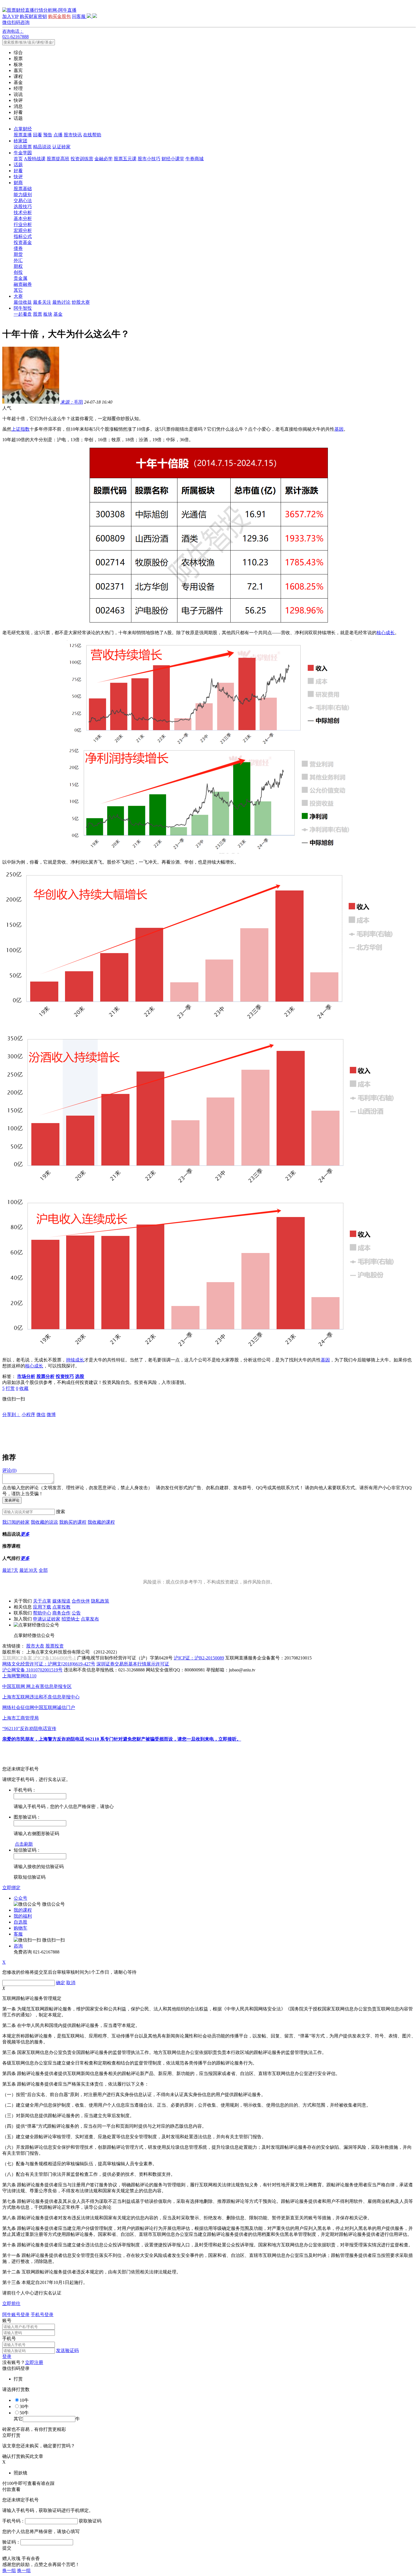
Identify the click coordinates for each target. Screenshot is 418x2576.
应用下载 (42, 1607)
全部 (43, 1570)
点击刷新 (24, 1844)
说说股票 (23, 147)
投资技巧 (65, 1376)
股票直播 (23, 135)
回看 (38, 135)
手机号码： (14, 2521)
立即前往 (11, 2303)
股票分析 (45, 1376)
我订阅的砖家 (16, 1522)
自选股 (20, 1922)
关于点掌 (42, 1601)
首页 (18, 159)
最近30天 (28, 1570)
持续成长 (75, 1360)
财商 (18, 183)
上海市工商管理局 (20, 1718)
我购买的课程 (73, 1522)
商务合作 (61, 1613)
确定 (61, 1983)
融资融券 (23, 284)
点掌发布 (90, 1619)
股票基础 (23, 189)
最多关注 (42, 302)
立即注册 (34, 2362)
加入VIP (10, 16)
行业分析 (23, 224)
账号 (7, 2321)
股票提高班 (58, 159)
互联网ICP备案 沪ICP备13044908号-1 (39, 1658)
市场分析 (26, 1376)
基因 (339, 429)
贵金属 (20, 278)
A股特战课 (35, 159)
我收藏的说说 (44, 1522)
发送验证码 (67, 2350)
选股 (80, 1376)
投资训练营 (82, 159)
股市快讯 (73, 135)
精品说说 (42, 147)
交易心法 (23, 201)
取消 (71, 1983)
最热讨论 (61, 302)
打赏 (10, 1388)
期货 (18, 254)
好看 (18, 171)
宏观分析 (23, 230)
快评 (18, 177)
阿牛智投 (23, 308)
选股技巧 (23, 207)
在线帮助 (92, 135)
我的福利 (23, 1916)
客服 (18, 1934)
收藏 (24, 1388)
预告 (48, 135)
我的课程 (23, 1910)
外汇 (18, 260)
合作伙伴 (81, 1601)
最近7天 (10, 1570)
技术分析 (23, 212)
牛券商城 (194, 159)
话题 (18, 165)
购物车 (20, 1928)
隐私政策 (100, 1601)
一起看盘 (23, 314)
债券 (18, 248)
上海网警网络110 (19, 1676)
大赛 (18, 296)
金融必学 (104, 159)
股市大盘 (35, 1646)
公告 (76, 1613)
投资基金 (23, 242)
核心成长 (386, 633)
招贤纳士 (71, 1619)
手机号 (9, 2338)
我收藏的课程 (101, 1522)
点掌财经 (23, 129)
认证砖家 (61, 147)
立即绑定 (11, 1888)
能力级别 (23, 195)
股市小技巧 (149, 159)
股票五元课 (125, 159)
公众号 (20, 1898)
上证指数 (20, 429)
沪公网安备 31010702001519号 (32, 1670)
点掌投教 (61, 1607)
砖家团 (20, 141)
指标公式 (23, 236)
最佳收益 (23, 302)
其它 (18, 290)
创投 (18, 272)
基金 (58, 314)
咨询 (18, 1946)
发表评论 (12, 1500)
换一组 (9, 2570)
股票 (38, 314)
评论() (9, 1470)
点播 (58, 135)
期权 (18, 266)
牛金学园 (23, 153)
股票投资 (55, 1646)
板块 (48, 314)
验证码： (11, 2542)
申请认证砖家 (47, 1619)
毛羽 (72, 402)
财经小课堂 (173, 159)
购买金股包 (59, 16)
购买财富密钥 (33, 16)
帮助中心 (42, 1613)
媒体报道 (61, 1601)
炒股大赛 (81, 302)
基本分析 (23, 218)
